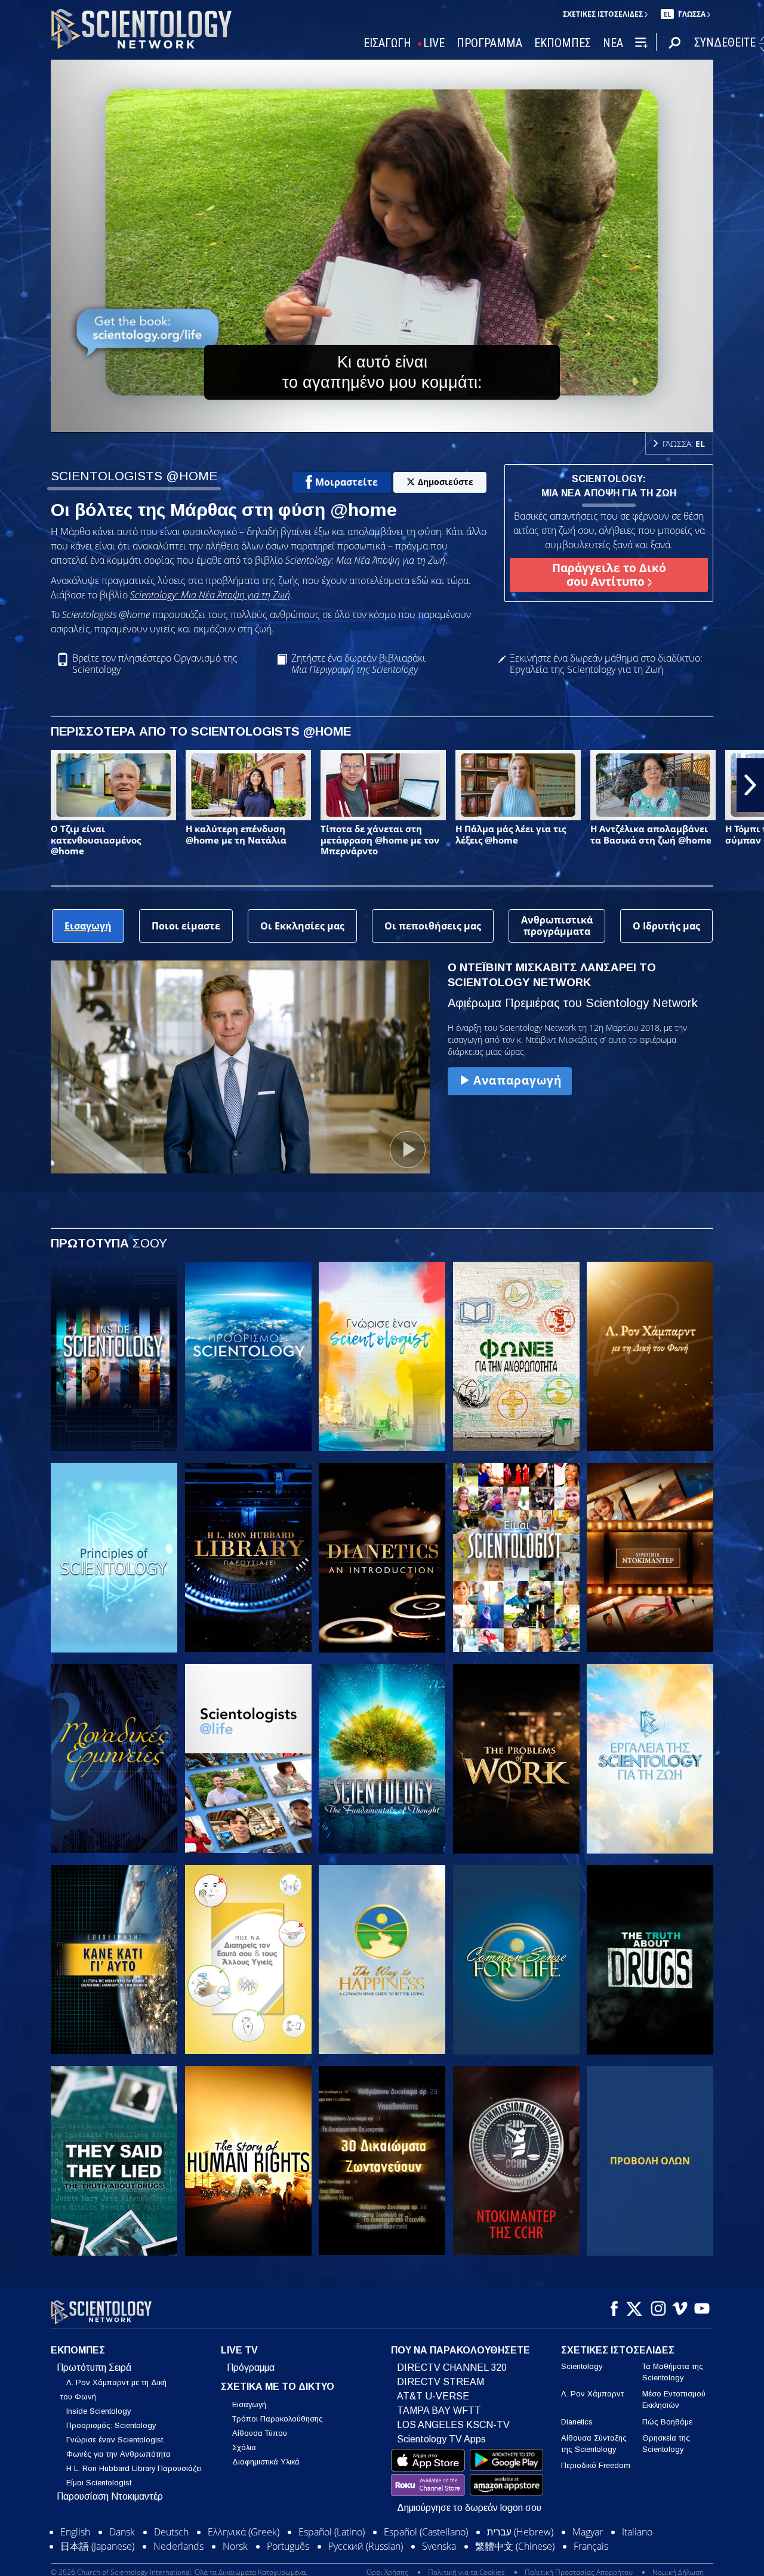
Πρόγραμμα (251, 2367)
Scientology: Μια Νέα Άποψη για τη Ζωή (210, 595)
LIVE (434, 43)
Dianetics (577, 2422)
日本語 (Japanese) (97, 2546)
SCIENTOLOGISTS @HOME (134, 476)
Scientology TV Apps (441, 2439)
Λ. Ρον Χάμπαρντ (592, 2394)
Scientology (582, 2366)
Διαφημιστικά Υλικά (266, 2462)
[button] (14, 785)
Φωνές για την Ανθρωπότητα (118, 2454)
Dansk (122, 2532)
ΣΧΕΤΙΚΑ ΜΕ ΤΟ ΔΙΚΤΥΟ (278, 2387)
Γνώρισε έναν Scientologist (115, 2440)
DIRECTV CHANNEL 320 (452, 2367)
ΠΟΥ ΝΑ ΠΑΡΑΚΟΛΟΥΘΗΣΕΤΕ (460, 2350)
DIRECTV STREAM (440, 2382)
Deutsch (171, 2532)
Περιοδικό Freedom (596, 2465)
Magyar (588, 2532)
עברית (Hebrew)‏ (520, 2532)
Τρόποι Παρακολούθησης (278, 2419)
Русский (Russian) (366, 2546)
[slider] (406, 421)
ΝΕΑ (613, 43)
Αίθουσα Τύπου (260, 2433)
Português (288, 2546)
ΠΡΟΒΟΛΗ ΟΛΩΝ (650, 2161)
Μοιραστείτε (346, 482)
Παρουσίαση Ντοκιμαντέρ (110, 2496)
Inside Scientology (98, 2411)
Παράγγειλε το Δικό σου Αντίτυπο (609, 574)
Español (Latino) (332, 2532)
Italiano (637, 2532)
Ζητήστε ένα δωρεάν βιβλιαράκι (358, 664)
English (75, 2532)
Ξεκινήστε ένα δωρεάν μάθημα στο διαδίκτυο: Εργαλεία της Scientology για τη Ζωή (606, 664)
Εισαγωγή (249, 2404)
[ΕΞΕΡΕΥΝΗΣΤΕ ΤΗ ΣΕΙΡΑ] (114, 1357)
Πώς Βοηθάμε (667, 2422)
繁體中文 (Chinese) (515, 2546)
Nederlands (178, 2546)
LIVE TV (239, 2350)
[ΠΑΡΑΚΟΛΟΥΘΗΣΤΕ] (114, 1558)
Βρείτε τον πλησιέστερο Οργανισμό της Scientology (155, 664)
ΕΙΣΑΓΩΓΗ (387, 43)
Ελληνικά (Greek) (244, 2532)
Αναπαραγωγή (517, 1080)
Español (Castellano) (426, 2532)
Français (591, 2546)
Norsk (235, 2546)
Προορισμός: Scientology (111, 2425)
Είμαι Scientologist (99, 2483)
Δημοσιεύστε (446, 482)
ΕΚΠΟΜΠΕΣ (563, 43)
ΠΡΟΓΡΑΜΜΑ (489, 43)
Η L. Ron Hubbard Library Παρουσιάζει (134, 2468)
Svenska (439, 2546)
